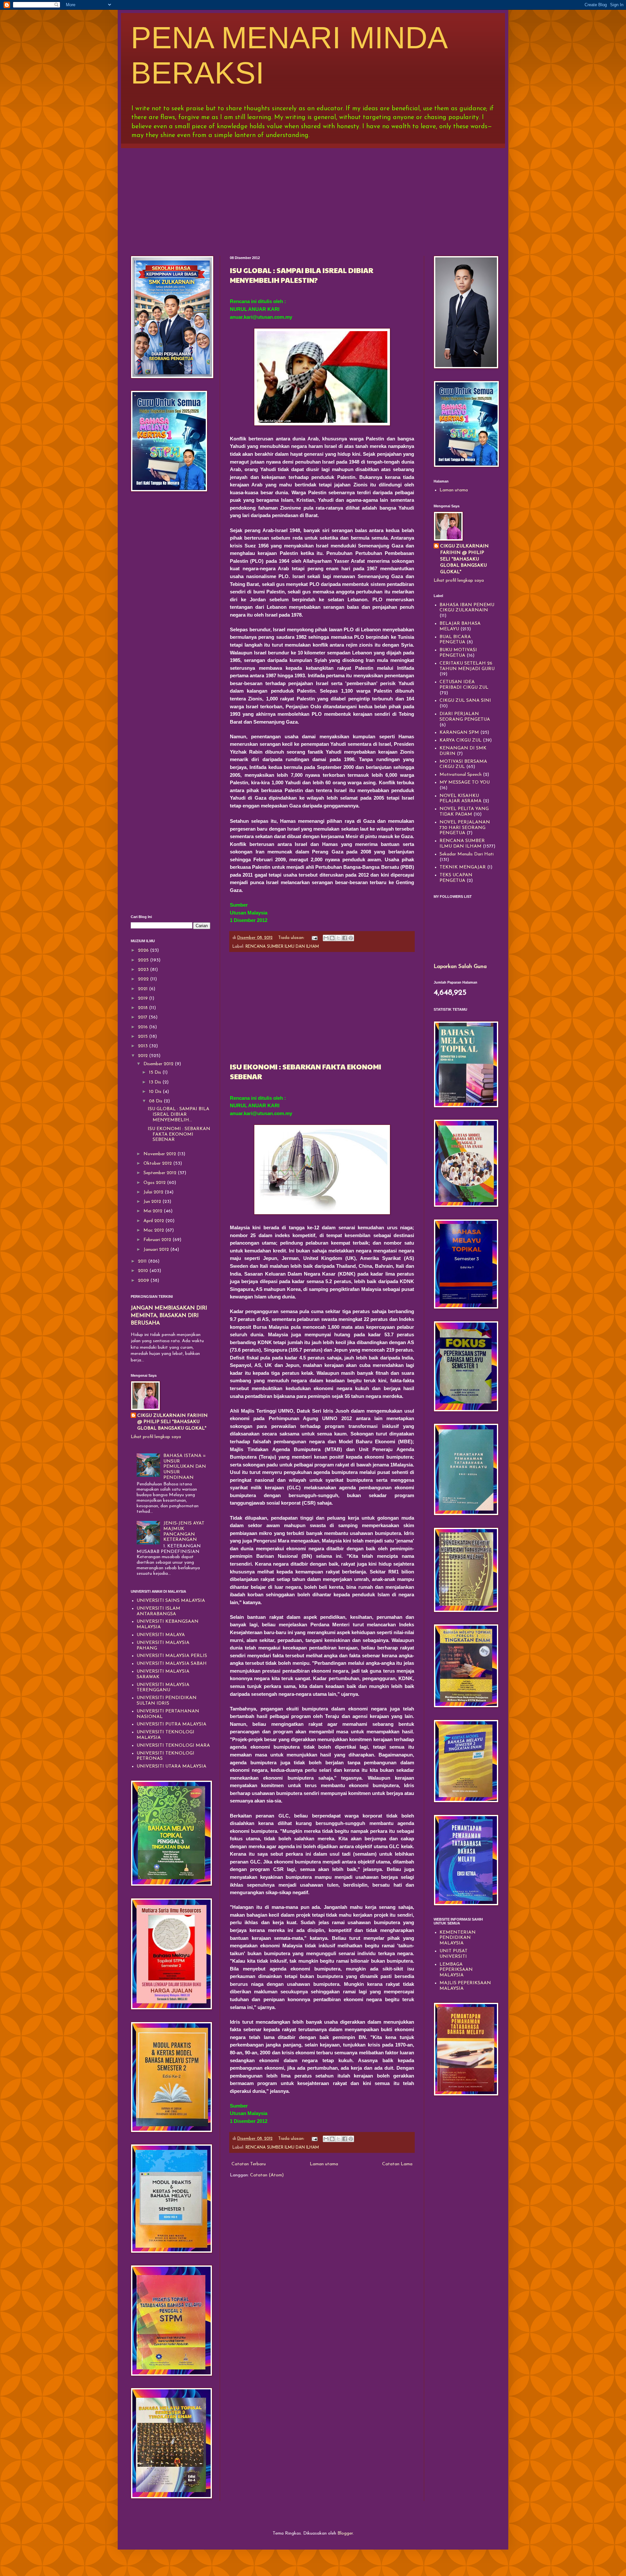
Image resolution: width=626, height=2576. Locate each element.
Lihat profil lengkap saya (156, 1437)
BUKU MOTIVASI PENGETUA (458, 653)
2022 (144, 979)
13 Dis (156, 1082)
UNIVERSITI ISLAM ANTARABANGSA (158, 1611)
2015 (143, 1037)
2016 (143, 1027)
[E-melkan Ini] (326, 938)
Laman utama (324, 2164)
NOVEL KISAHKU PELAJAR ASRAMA (461, 799)
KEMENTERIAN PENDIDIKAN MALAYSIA (458, 1938)
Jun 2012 (153, 1202)
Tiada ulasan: (292, 938)
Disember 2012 (159, 1064)
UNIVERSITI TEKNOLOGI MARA (173, 1746)
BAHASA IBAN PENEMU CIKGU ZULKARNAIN (467, 608)
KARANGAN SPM (459, 733)
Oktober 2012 (158, 1164)
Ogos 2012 (155, 1183)
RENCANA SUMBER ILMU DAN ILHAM (282, 947)
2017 (143, 1017)
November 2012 (160, 1154)
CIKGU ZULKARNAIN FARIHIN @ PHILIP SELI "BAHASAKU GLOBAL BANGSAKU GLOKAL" (172, 1422)
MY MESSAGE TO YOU (465, 782)
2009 (144, 1281)
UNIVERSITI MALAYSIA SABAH (172, 1664)
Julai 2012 (154, 1192)
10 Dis (156, 1092)
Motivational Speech (461, 775)
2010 (144, 1271)
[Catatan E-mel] (314, 938)
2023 (144, 970)
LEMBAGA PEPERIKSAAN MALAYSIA (456, 1970)
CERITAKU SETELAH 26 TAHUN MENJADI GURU (467, 666)
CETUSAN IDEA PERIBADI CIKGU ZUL (464, 685)
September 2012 (161, 1173)
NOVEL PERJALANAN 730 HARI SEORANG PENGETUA (465, 828)
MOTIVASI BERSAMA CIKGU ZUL (463, 764)
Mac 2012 (154, 1230)
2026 (144, 951)
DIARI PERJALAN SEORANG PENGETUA (465, 717)
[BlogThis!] (332, 938)
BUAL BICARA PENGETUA (455, 640)
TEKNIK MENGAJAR (463, 867)
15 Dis (156, 1073)
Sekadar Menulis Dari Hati (467, 854)
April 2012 (154, 1221)
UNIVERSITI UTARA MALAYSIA (171, 1766)
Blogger (345, 2533)
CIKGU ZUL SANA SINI (465, 701)
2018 (143, 1008)
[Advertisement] (313, 197)
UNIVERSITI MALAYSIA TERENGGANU (163, 1688)
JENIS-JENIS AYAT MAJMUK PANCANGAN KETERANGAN (184, 1532)
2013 (143, 1046)
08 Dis (156, 1101)
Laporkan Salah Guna (460, 967)
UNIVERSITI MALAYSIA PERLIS (172, 1656)
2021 (143, 989)
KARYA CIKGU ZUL (461, 740)
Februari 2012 (158, 1240)
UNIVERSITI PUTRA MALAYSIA (171, 1724)
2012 (143, 1056)
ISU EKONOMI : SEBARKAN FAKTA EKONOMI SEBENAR (179, 1135)
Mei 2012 (154, 1211)
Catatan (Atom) (267, 2175)
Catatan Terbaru (249, 2164)
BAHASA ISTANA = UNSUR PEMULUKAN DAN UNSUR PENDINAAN (185, 1467)
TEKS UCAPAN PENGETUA (456, 878)
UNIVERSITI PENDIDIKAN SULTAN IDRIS (167, 1701)
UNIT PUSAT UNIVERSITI (454, 1954)
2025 (144, 960)
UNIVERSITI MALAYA (161, 1635)
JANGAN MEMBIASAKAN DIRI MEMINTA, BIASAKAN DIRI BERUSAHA (169, 1316)
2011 (143, 1261)
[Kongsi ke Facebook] (345, 938)
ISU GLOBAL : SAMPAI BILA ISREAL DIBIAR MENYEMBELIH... (179, 1115)
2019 (143, 998)
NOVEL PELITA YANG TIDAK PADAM (464, 812)
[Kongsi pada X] (338, 938)
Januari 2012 (157, 1250)
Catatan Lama (397, 2164)
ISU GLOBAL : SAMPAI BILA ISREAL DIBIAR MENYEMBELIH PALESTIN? (302, 275)
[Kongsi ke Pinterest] (351, 938)
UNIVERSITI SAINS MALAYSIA (171, 1601)
